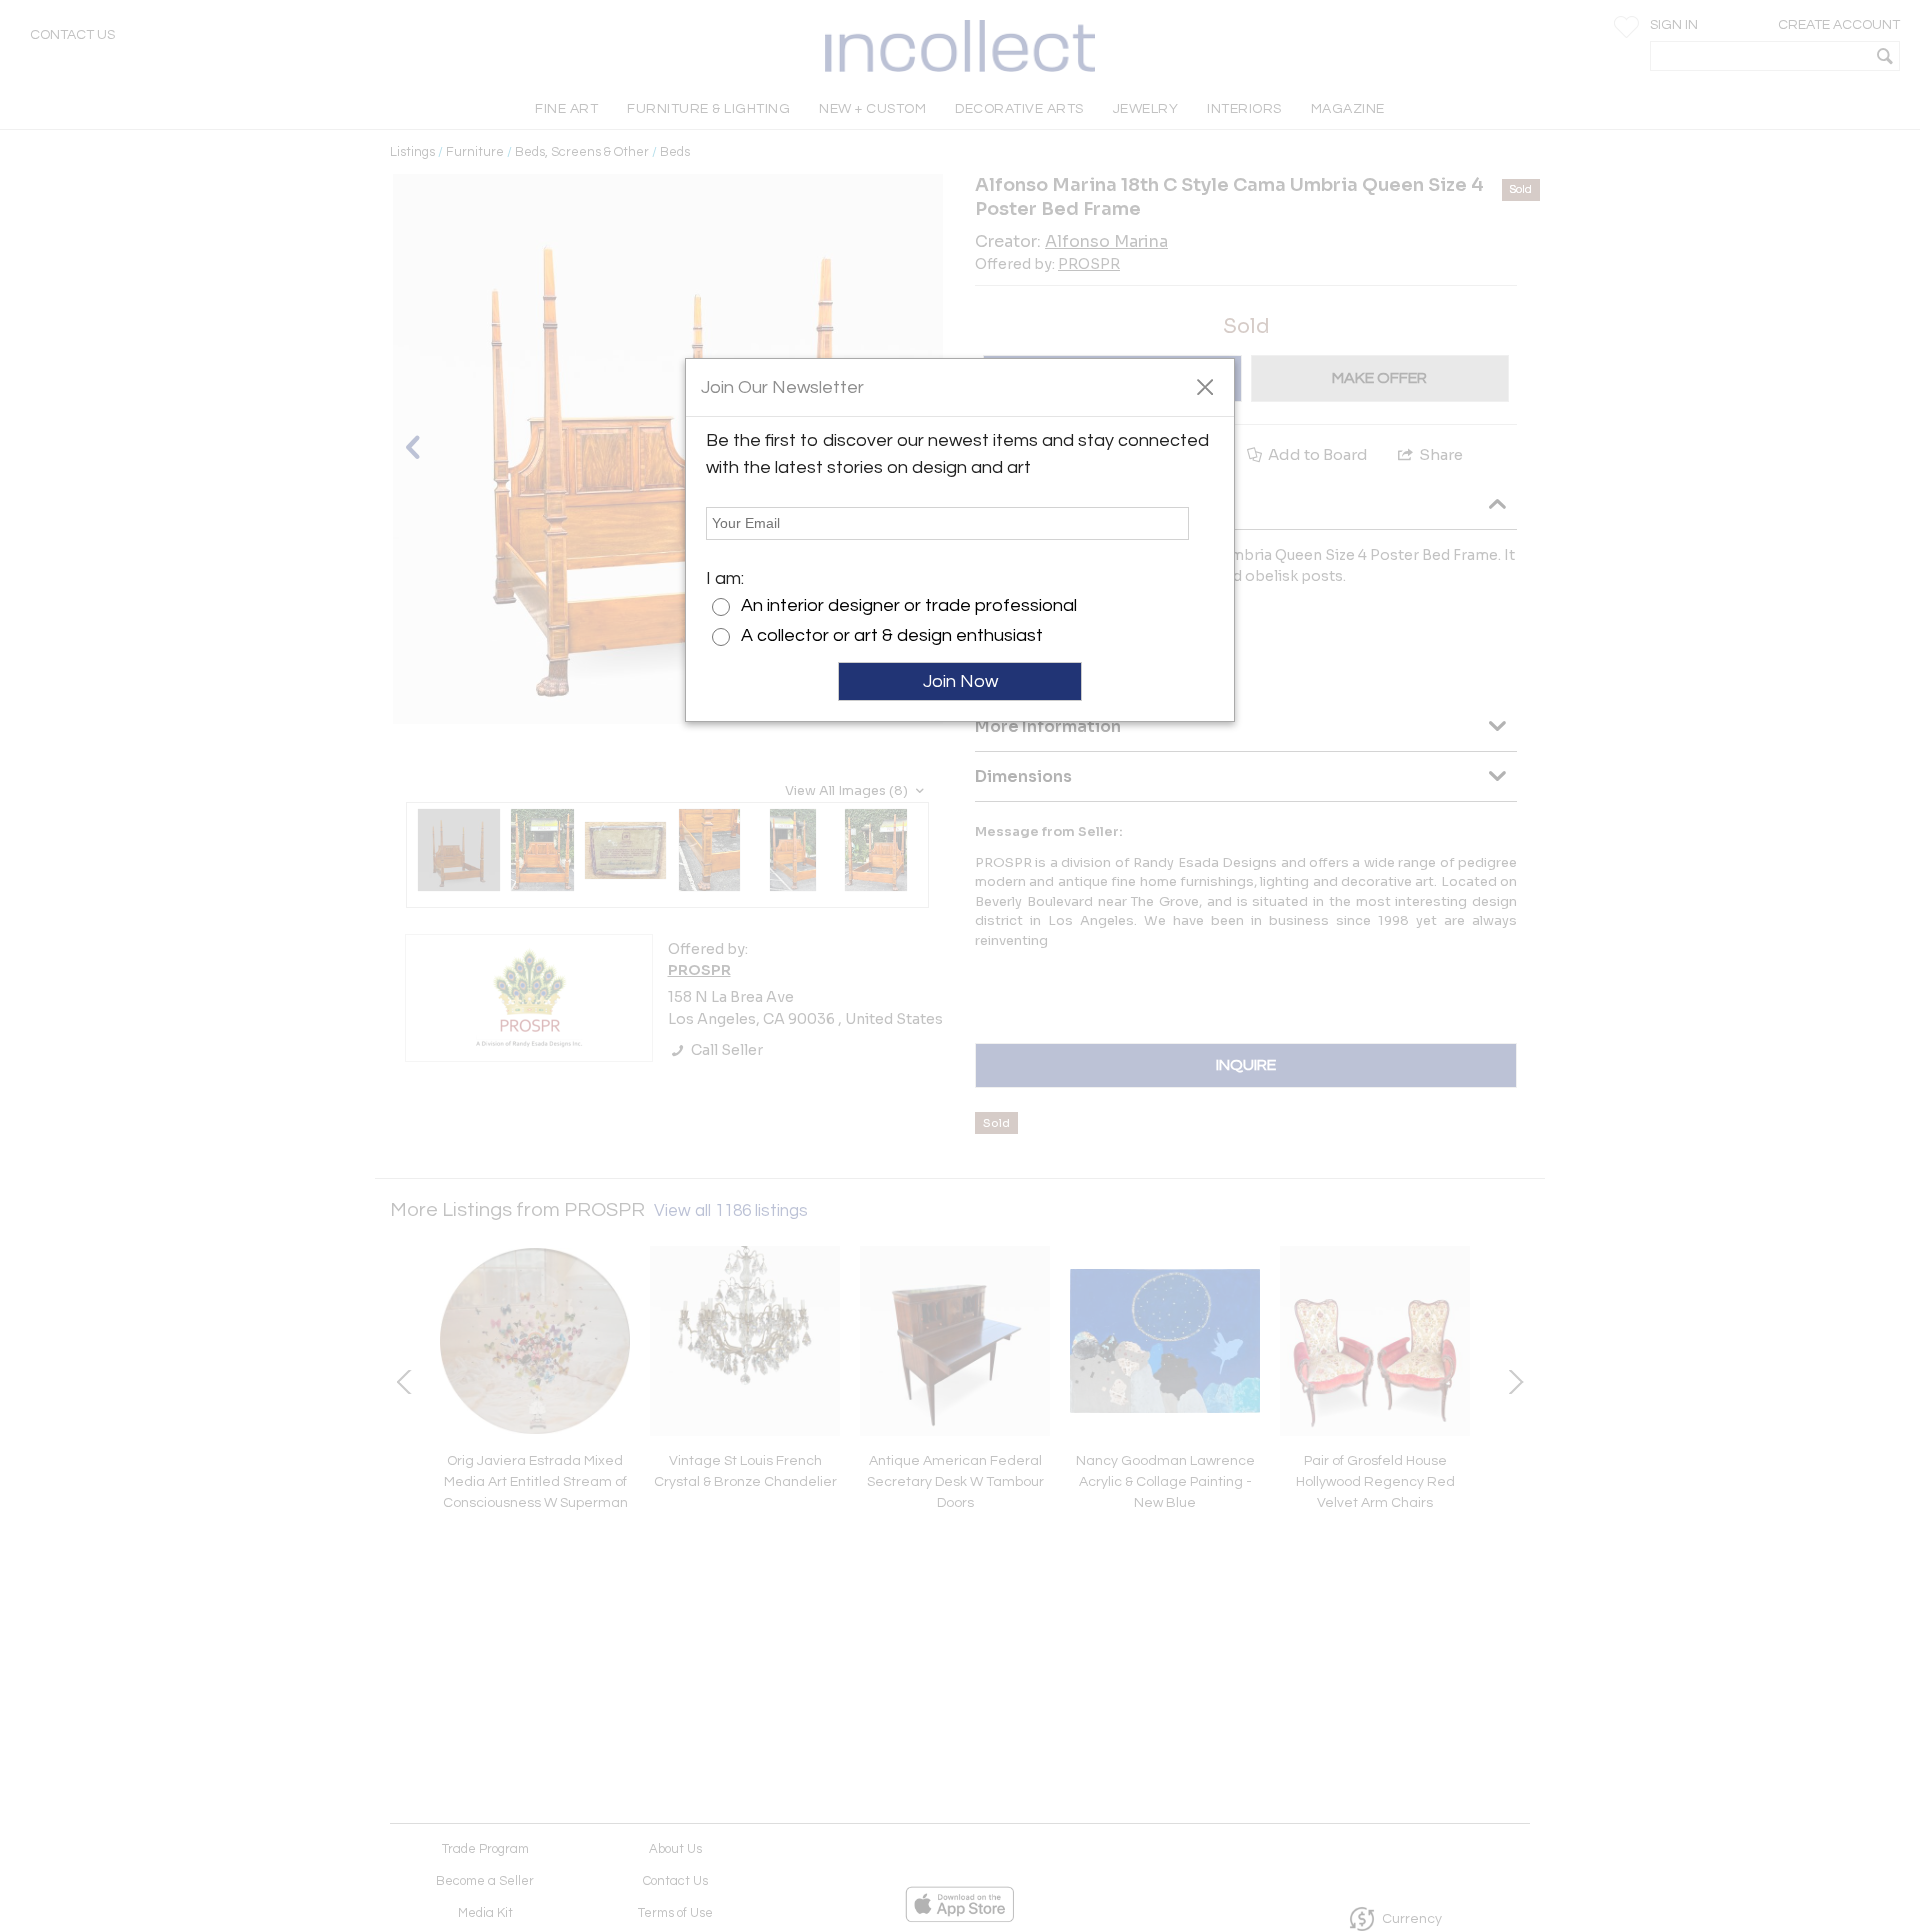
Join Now (960, 681)
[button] (1204, 386)
